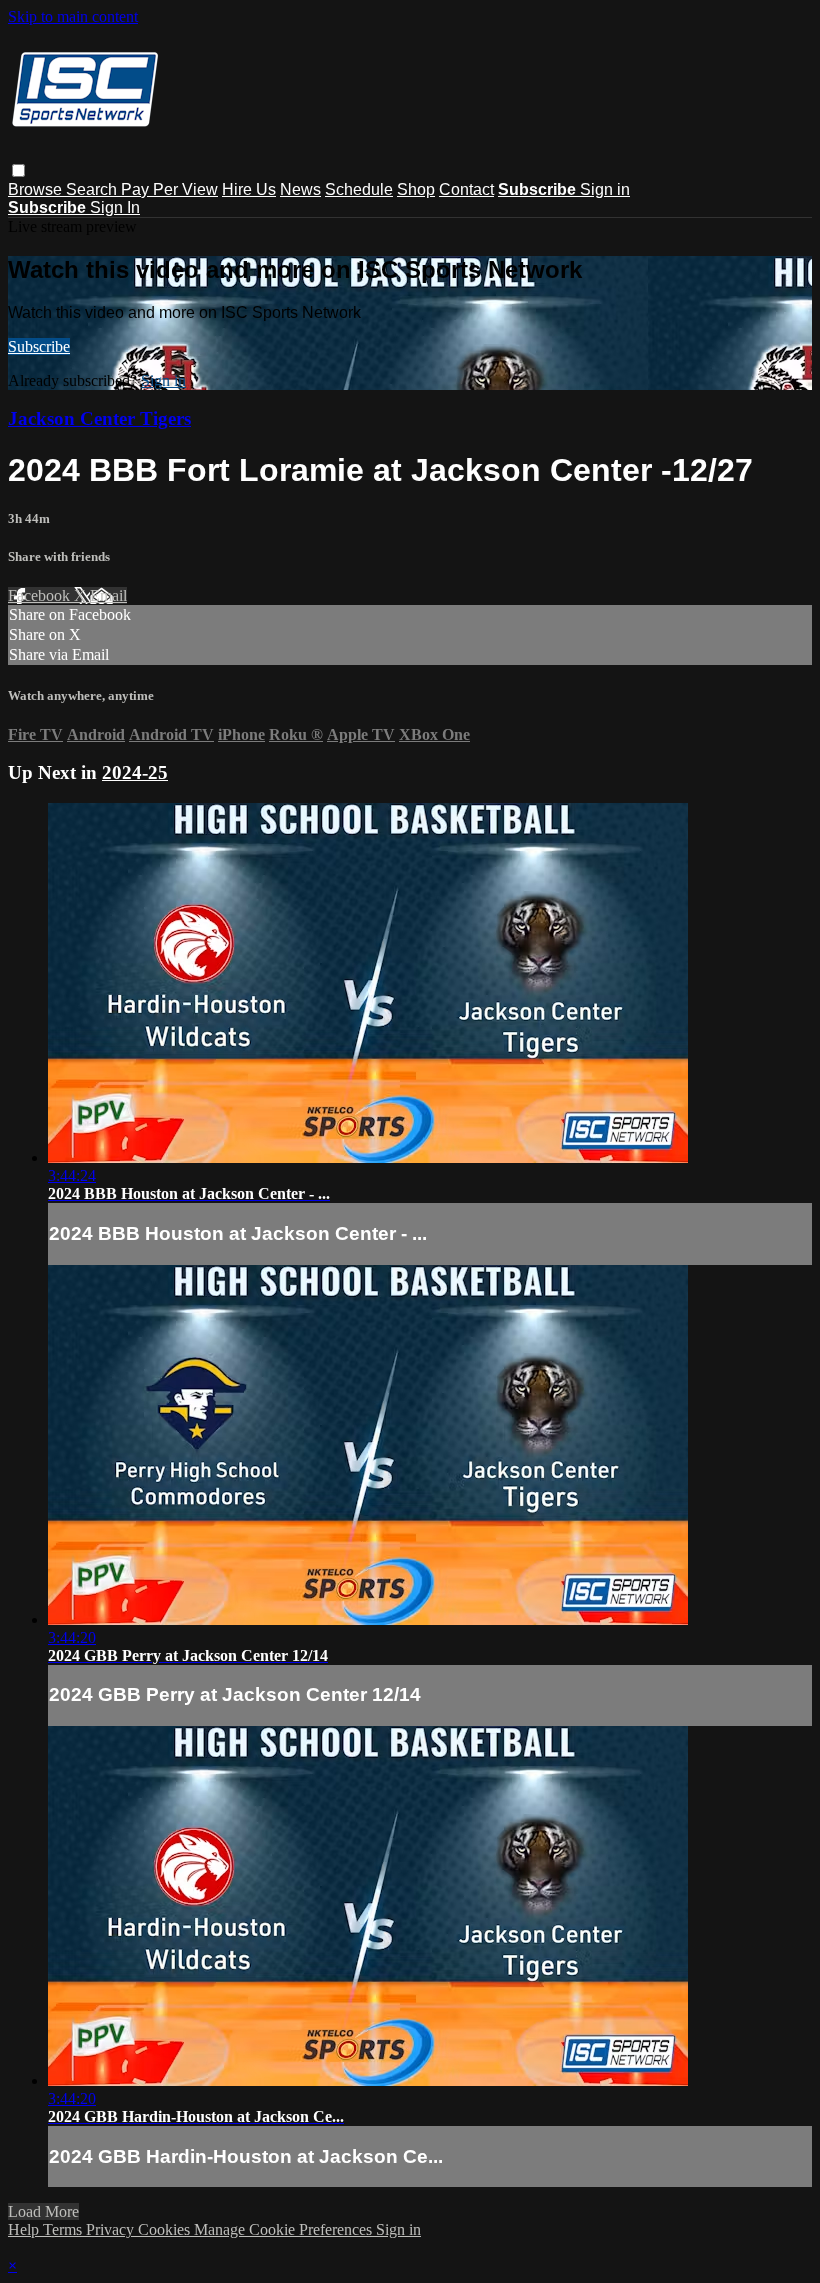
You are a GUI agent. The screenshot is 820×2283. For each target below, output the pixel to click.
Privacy (112, 2229)
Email (108, 595)
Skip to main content (73, 16)
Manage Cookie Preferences (285, 2229)
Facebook (41, 595)
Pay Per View (169, 189)
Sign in (605, 189)
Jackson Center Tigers (99, 418)
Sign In (115, 207)
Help (25, 2229)
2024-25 (135, 772)
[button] (18, 170)
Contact (466, 189)
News (300, 189)
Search (93, 189)
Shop (416, 189)
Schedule (359, 189)
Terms (64, 2229)
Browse (37, 189)
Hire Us (249, 189)
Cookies (166, 2229)
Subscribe (39, 346)
